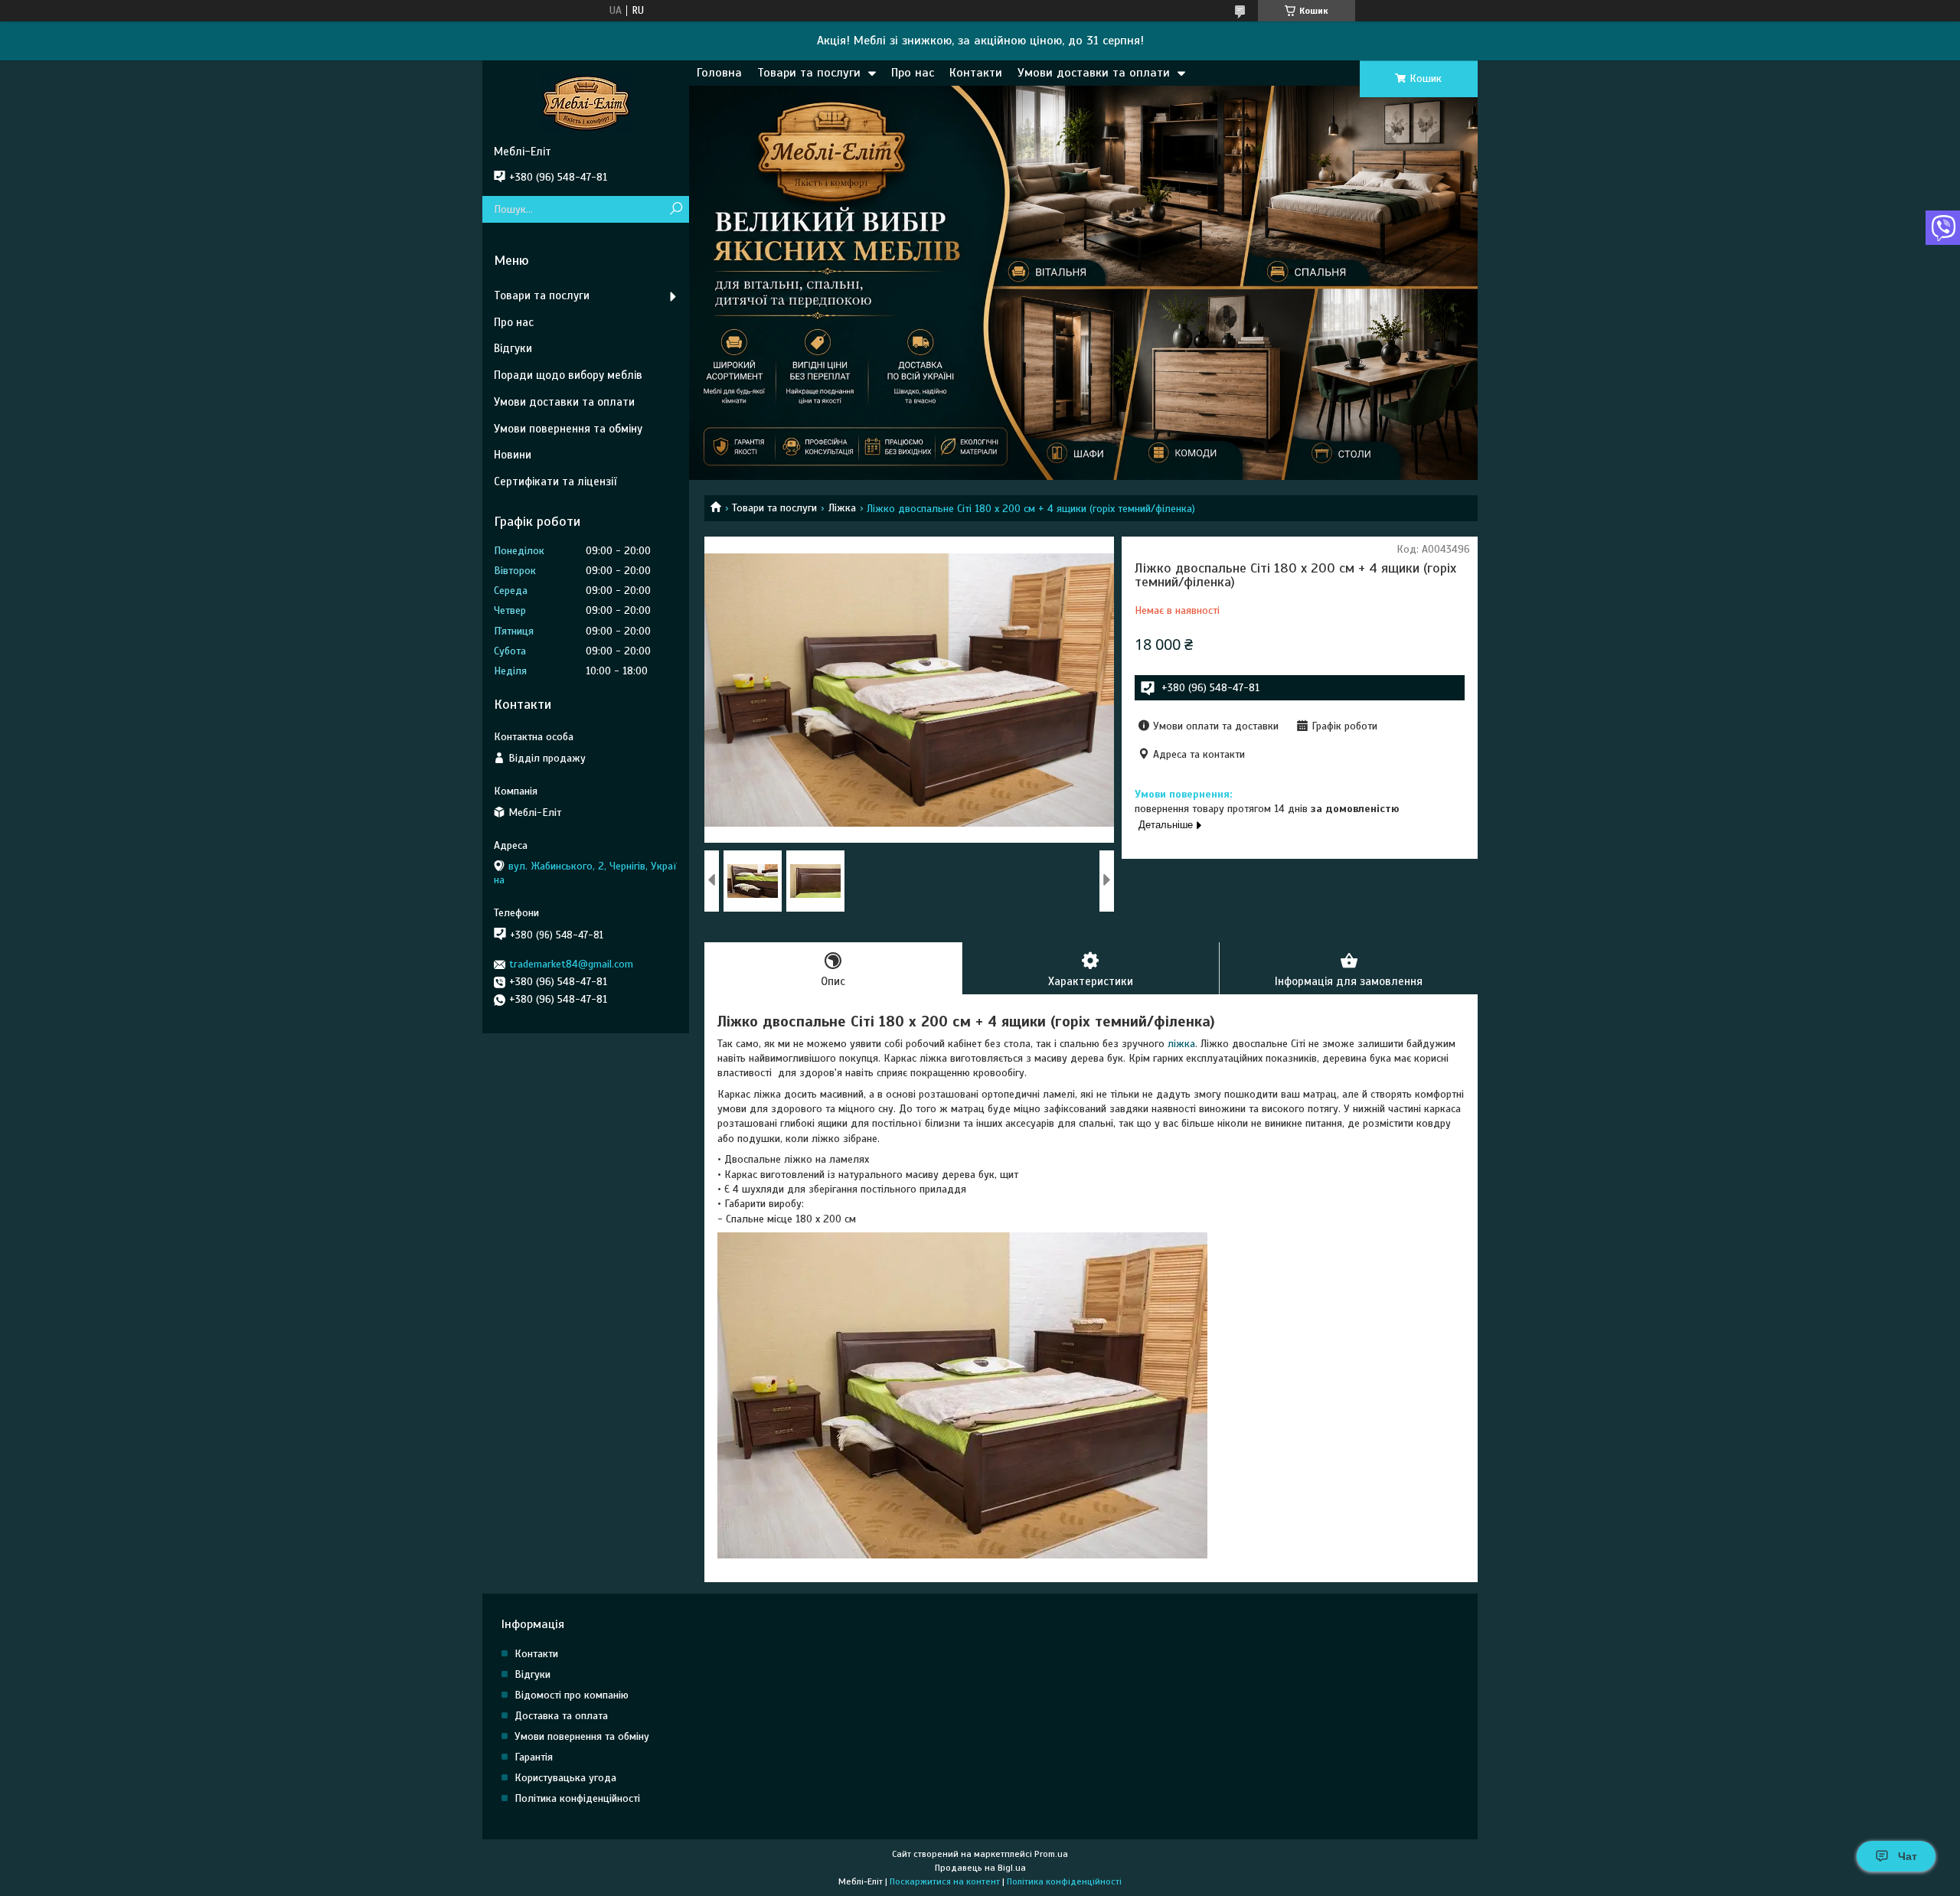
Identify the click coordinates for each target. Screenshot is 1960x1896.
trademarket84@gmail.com (571, 964)
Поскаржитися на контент (945, 1881)
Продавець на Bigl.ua (980, 1868)
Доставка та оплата (561, 1716)
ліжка (1181, 1044)
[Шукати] (676, 209)
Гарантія (534, 1757)
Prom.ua (1051, 1854)
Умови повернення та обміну (568, 429)
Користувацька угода (565, 1778)
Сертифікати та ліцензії (555, 481)
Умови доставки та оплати (1094, 73)
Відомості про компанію (572, 1695)
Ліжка (842, 508)
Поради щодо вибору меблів (568, 375)
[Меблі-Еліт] (586, 103)
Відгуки (513, 348)
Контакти (976, 73)
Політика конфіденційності (577, 1798)
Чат (1908, 1856)
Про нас (913, 73)
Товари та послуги (809, 73)
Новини (513, 455)
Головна (719, 73)
